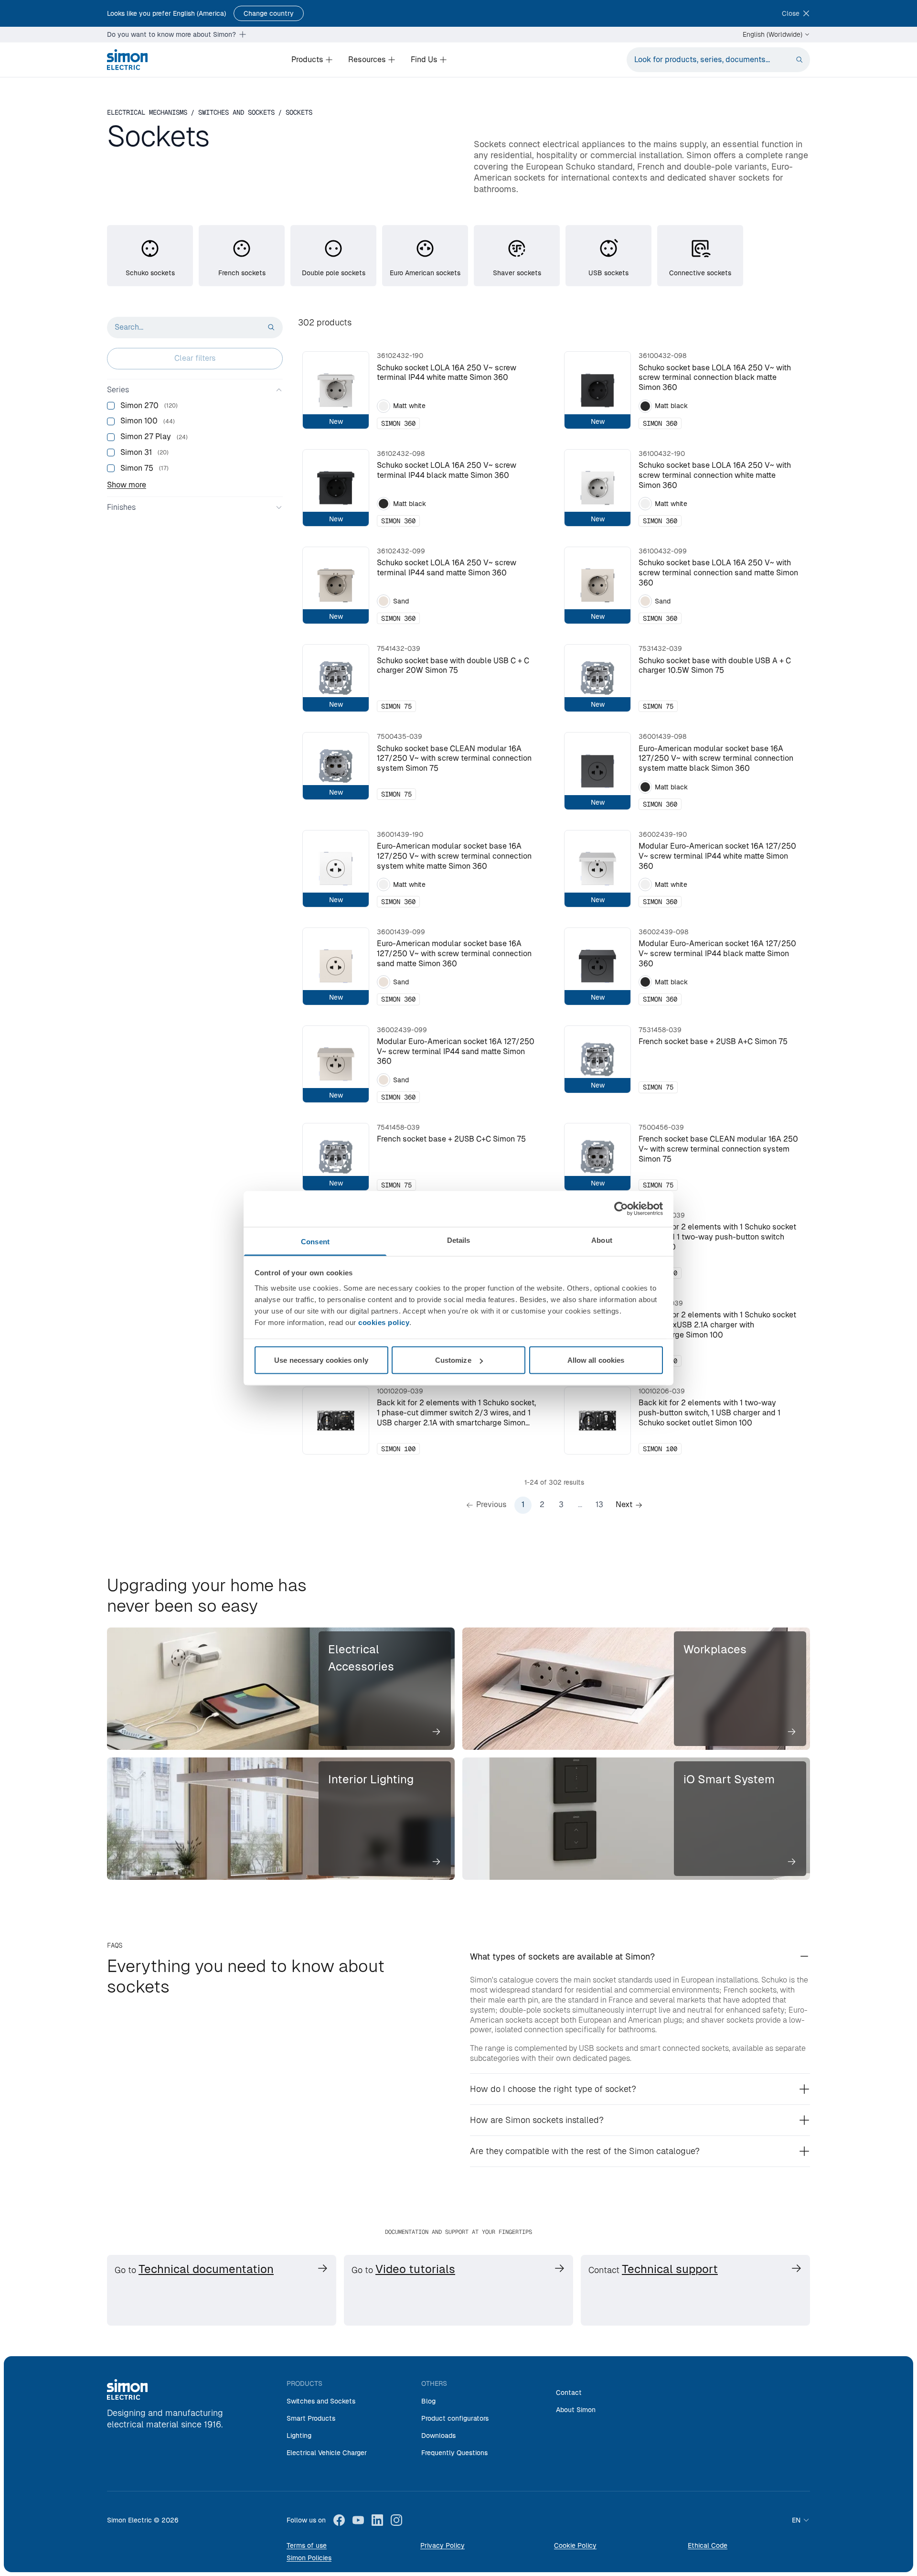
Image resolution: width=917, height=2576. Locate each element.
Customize (453, 1360)
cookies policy (384, 1322)
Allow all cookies (596, 1360)
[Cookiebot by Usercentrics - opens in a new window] (621, 1209)
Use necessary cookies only (321, 1360)
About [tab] (602, 1240)
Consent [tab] (315, 1241)
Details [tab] (459, 1240)
